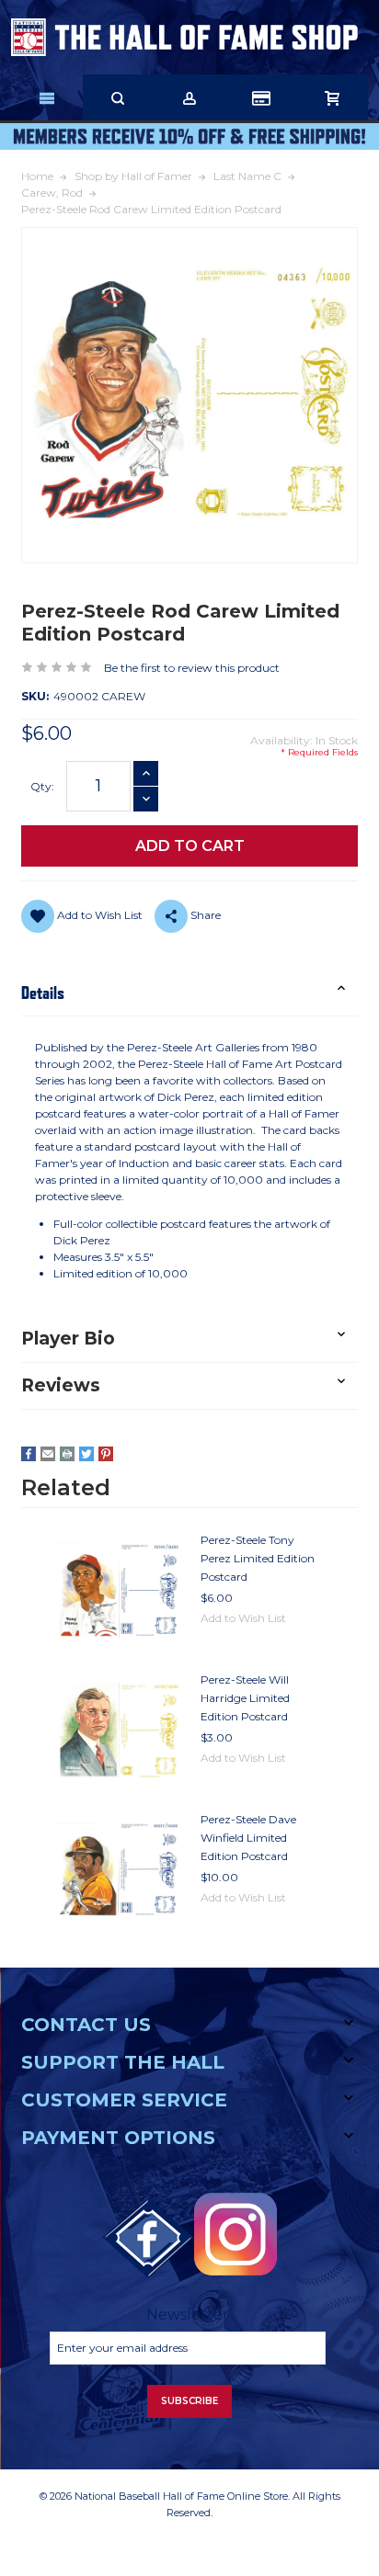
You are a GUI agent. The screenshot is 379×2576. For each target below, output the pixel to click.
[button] (189, 993)
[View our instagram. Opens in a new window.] (235, 2234)
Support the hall (123, 2062)
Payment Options (118, 2138)
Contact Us (86, 2025)
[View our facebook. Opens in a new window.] (148, 2239)
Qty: (42, 786)
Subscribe (189, 2401)
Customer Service (124, 2100)
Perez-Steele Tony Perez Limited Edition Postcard (258, 1558)
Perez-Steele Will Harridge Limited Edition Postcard (245, 1698)
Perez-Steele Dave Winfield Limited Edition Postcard (248, 1838)
